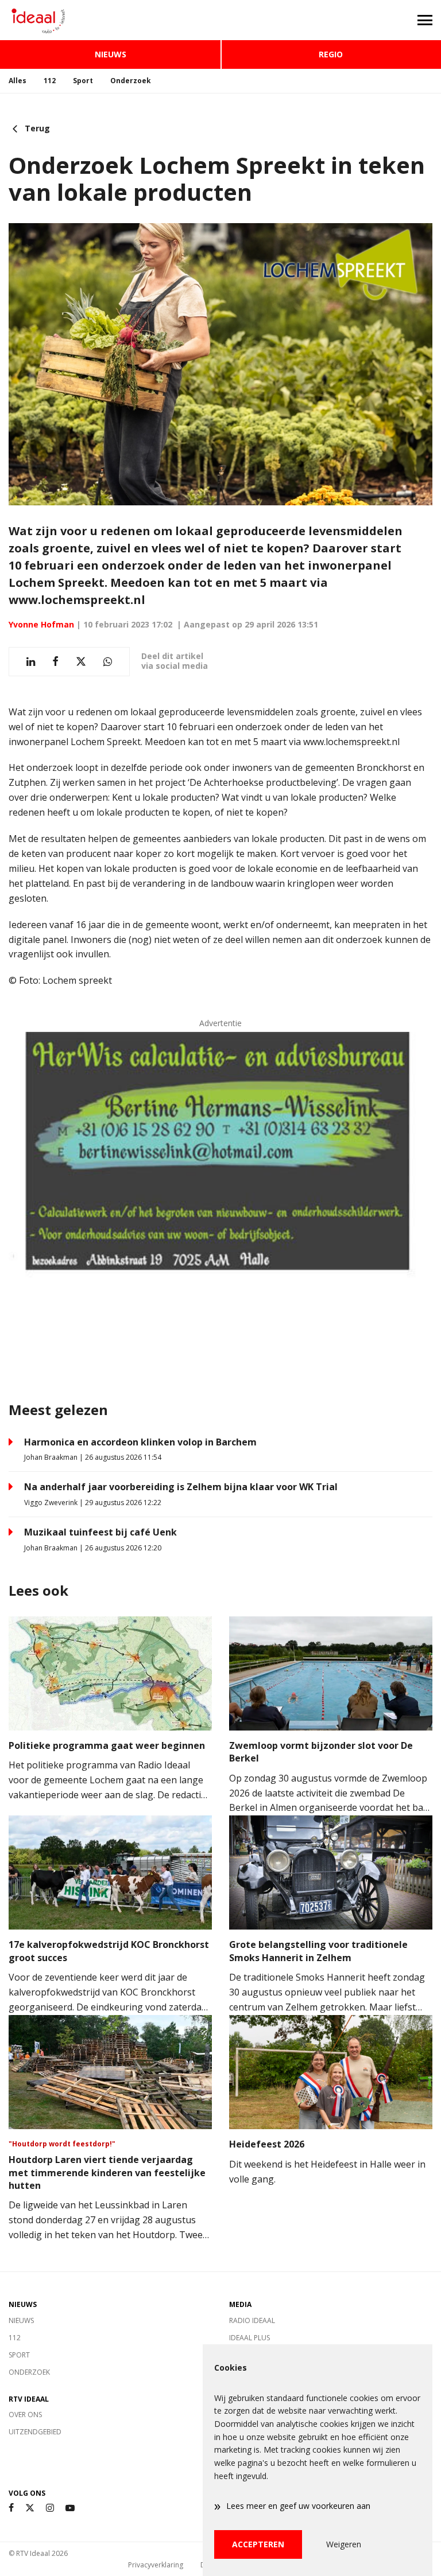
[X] (30, 2508)
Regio (331, 54)
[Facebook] (11, 2508)
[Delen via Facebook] (55, 662)
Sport (83, 81)
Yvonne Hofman (41, 624)
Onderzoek (131, 81)
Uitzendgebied (35, 2432)
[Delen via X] (81, 662)
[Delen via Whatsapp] (108, 662)
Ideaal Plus (249, 2338)
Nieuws (111, 54)
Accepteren (258, 2544)
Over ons (25, 2415)
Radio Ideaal (252, 2320)
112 (50, 81)
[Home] (110, 20)
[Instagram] (50, 2508)
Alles (18, 81)
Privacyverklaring (156, 2565)
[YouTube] (70, 2508)
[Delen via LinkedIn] (31, 662)
